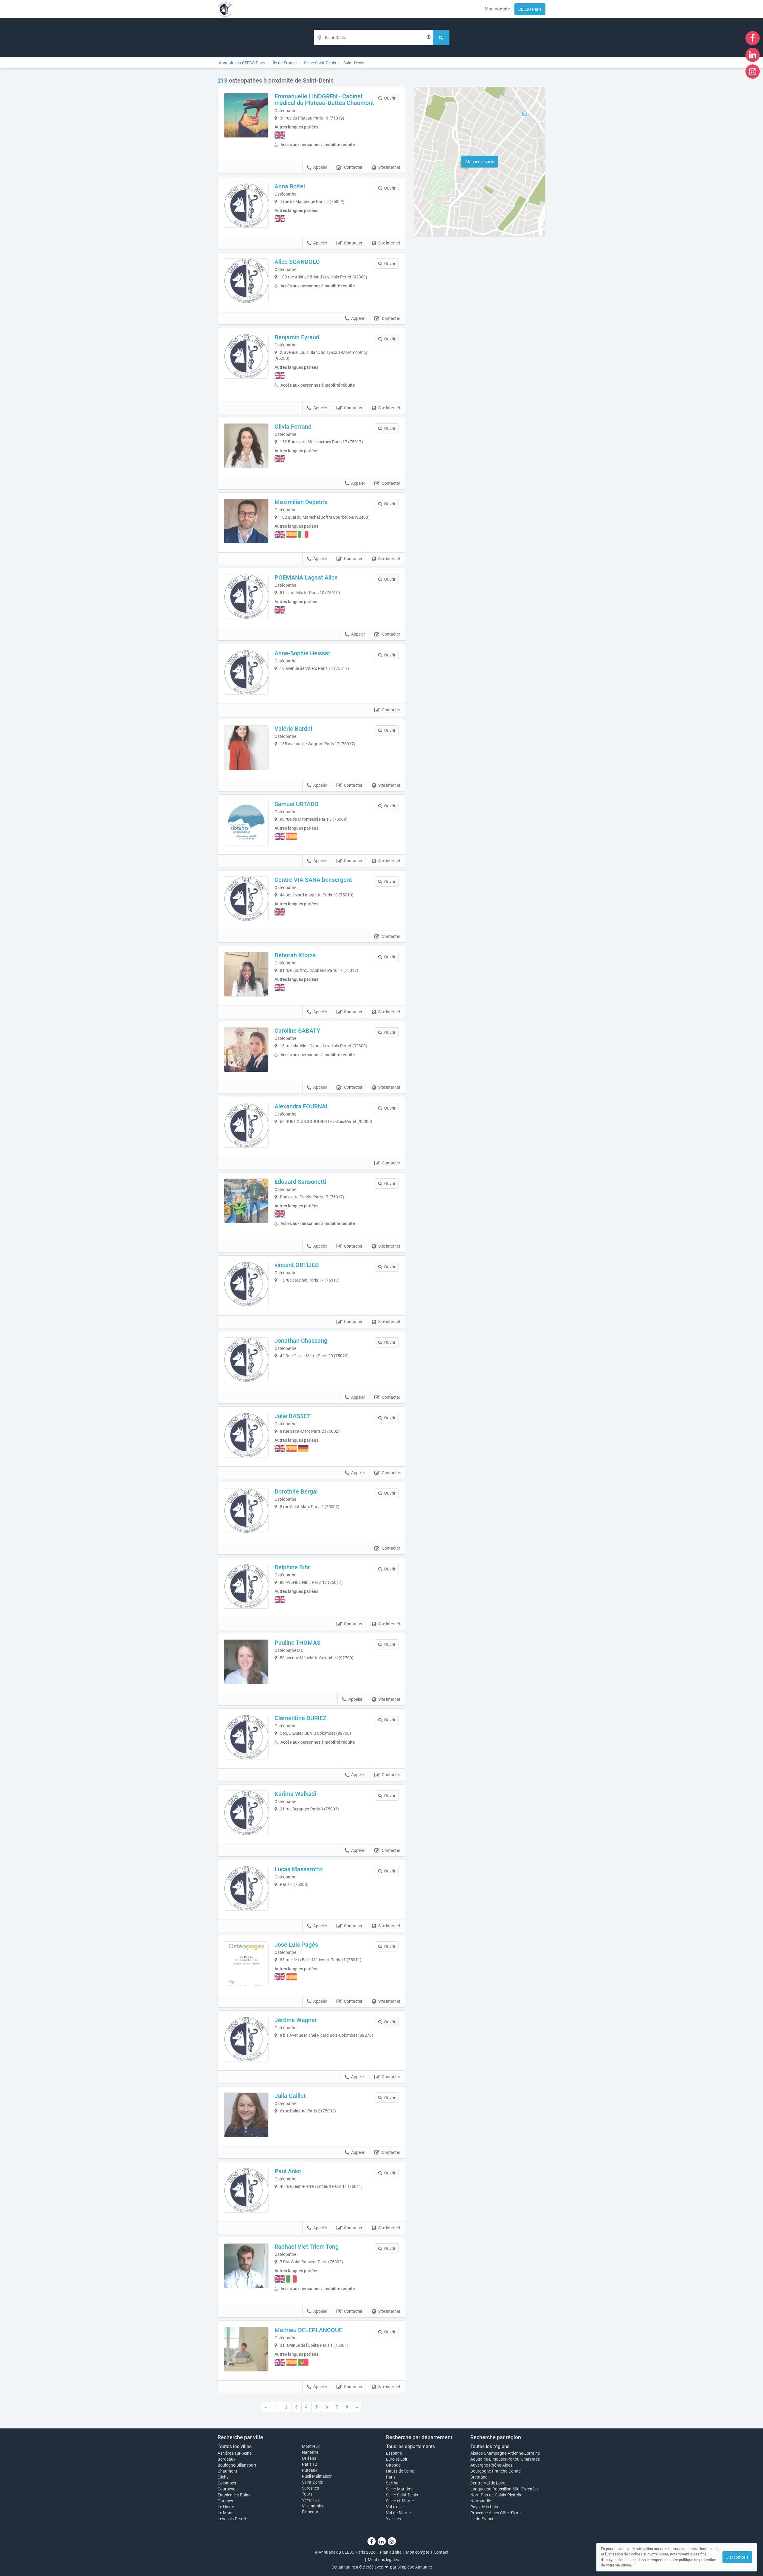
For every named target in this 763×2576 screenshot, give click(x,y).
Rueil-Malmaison (317, 2476)
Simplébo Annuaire (415, 2567)
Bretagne (479, 2477)
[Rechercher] (441, 38)
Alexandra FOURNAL (302, 1106)
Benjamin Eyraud (297, 337)
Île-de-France (482, 2519)
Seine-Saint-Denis (402, 2495)
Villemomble (313, 2506)
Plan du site (391, 2552)
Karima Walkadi (295, 1794)
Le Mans (225, 2513)
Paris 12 (310, 2464)
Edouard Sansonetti (300, 1182)
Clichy (223, 2477)
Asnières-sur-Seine (235, 2453)
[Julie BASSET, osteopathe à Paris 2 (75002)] (246, 1435)
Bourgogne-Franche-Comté (496, 2471)
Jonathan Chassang (301, 1341)
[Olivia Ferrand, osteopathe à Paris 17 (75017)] (246, 446)
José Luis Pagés (296, 1945)
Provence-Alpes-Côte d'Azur (496, 2513)
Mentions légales (383, 2560)
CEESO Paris (530, 9)
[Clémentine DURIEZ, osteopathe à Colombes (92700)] (246, 1737)
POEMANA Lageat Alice (306, 577)
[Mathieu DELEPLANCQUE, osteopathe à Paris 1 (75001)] (246, 2349)
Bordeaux (227, 2459)
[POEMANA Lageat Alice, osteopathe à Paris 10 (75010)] (246, 597)
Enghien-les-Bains (234, 2495)
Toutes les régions (490, 2446)
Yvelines (393, 2519)
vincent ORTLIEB (297, 1265)
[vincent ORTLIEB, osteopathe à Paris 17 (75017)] (246, 1284)
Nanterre (310, 2452)
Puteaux (310, 2470)
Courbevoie (228, 2489)
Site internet (389, 167)
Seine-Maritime (400, 2489)
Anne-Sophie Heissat (302, 653)
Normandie (481, 2501)
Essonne (394, 2453)
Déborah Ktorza (295, 955)
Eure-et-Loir (397, 2459)
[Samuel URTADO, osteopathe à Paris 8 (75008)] (246, 823)
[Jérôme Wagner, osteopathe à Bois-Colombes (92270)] (246, 2039)
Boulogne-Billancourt (237, 2465)
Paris (391, 2477)
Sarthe (392, 2483)
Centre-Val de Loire (488, 2483)
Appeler (320, 167)
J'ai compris (737, 2557)
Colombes (227, 2483)
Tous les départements (410, 2446)
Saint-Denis (312, 2482)
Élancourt (311, 2512)
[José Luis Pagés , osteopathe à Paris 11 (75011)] (246, 1964)
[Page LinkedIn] (753, 55)
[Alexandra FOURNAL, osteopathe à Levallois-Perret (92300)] (246, 1125)
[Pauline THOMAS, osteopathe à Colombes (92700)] (246, 1662)
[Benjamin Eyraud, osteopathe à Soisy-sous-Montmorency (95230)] (246, 356)
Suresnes (310, 2488)
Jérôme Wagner (296, 2020)
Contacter (353, 167)
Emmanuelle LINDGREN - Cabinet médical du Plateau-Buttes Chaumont (324, 100)
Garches (225, 2501)
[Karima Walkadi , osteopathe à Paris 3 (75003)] (246, 1813)
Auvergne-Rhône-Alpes (491, 2465)
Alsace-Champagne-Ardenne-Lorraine (505, 2453)
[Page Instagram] (753, 71)
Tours (307, 2494)
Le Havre (226, 2507)
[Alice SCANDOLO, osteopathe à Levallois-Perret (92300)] (246, 281)
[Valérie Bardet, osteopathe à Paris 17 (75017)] (246, 748)
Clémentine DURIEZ (300, 1718)
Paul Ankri (288, 2171)
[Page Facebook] (753, 38)
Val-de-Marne (398, 2513)
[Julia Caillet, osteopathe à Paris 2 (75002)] (246, 2115)
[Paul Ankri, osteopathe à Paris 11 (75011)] (246, 2190)
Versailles (311, 2500)
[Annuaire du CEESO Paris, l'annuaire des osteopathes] (225, 9)
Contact (441, 2552)
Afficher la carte (480, 162)
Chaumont (227, 2471)
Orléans (309, 2458)
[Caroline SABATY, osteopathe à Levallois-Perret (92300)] (246, 1050)
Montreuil (311, 2446)
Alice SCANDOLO (297, 262)
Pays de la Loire (485, 2507)
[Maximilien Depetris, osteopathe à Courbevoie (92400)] (246, 521)
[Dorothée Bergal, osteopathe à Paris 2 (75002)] (246, 1511)
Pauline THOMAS (297, 1643)
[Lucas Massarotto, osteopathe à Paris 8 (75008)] (246, 1888)
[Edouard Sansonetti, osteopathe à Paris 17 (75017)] (246, 1201)
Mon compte (497, 9)
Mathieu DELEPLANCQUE (308, 2330)
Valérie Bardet (294, 729)
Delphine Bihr (292, 1567)
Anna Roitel (290, 186)
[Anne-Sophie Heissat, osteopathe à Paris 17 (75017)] (246, 672)
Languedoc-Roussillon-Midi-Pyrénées (504, 2489)
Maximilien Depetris (301, 502)
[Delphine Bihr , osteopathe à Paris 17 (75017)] (246, 1586)
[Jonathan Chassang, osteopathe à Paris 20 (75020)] (246, 1360)
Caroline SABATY (297, 1031)
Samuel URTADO (297, 804)
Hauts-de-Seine (400, 2471)
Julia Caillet (290, 2096)
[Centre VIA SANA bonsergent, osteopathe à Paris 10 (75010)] (246, 899)
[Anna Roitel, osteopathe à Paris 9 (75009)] (246, 205)
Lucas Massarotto (298, 1869)
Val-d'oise (395, 2507)
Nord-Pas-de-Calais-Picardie (496, 2495)
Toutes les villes (235, 2446)
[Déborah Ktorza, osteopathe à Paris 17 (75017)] (246, 974)
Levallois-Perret (232, 2519)
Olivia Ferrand (293, 427)
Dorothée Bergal (296, 1491)
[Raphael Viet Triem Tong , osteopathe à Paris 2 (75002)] (246, 2266)
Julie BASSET (293, 1416)
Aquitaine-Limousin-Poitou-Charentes (505, 2459)
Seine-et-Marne (400, 2501)
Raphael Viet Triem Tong (307, 2247)
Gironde (393, 2465)
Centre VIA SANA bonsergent (313, 880)
